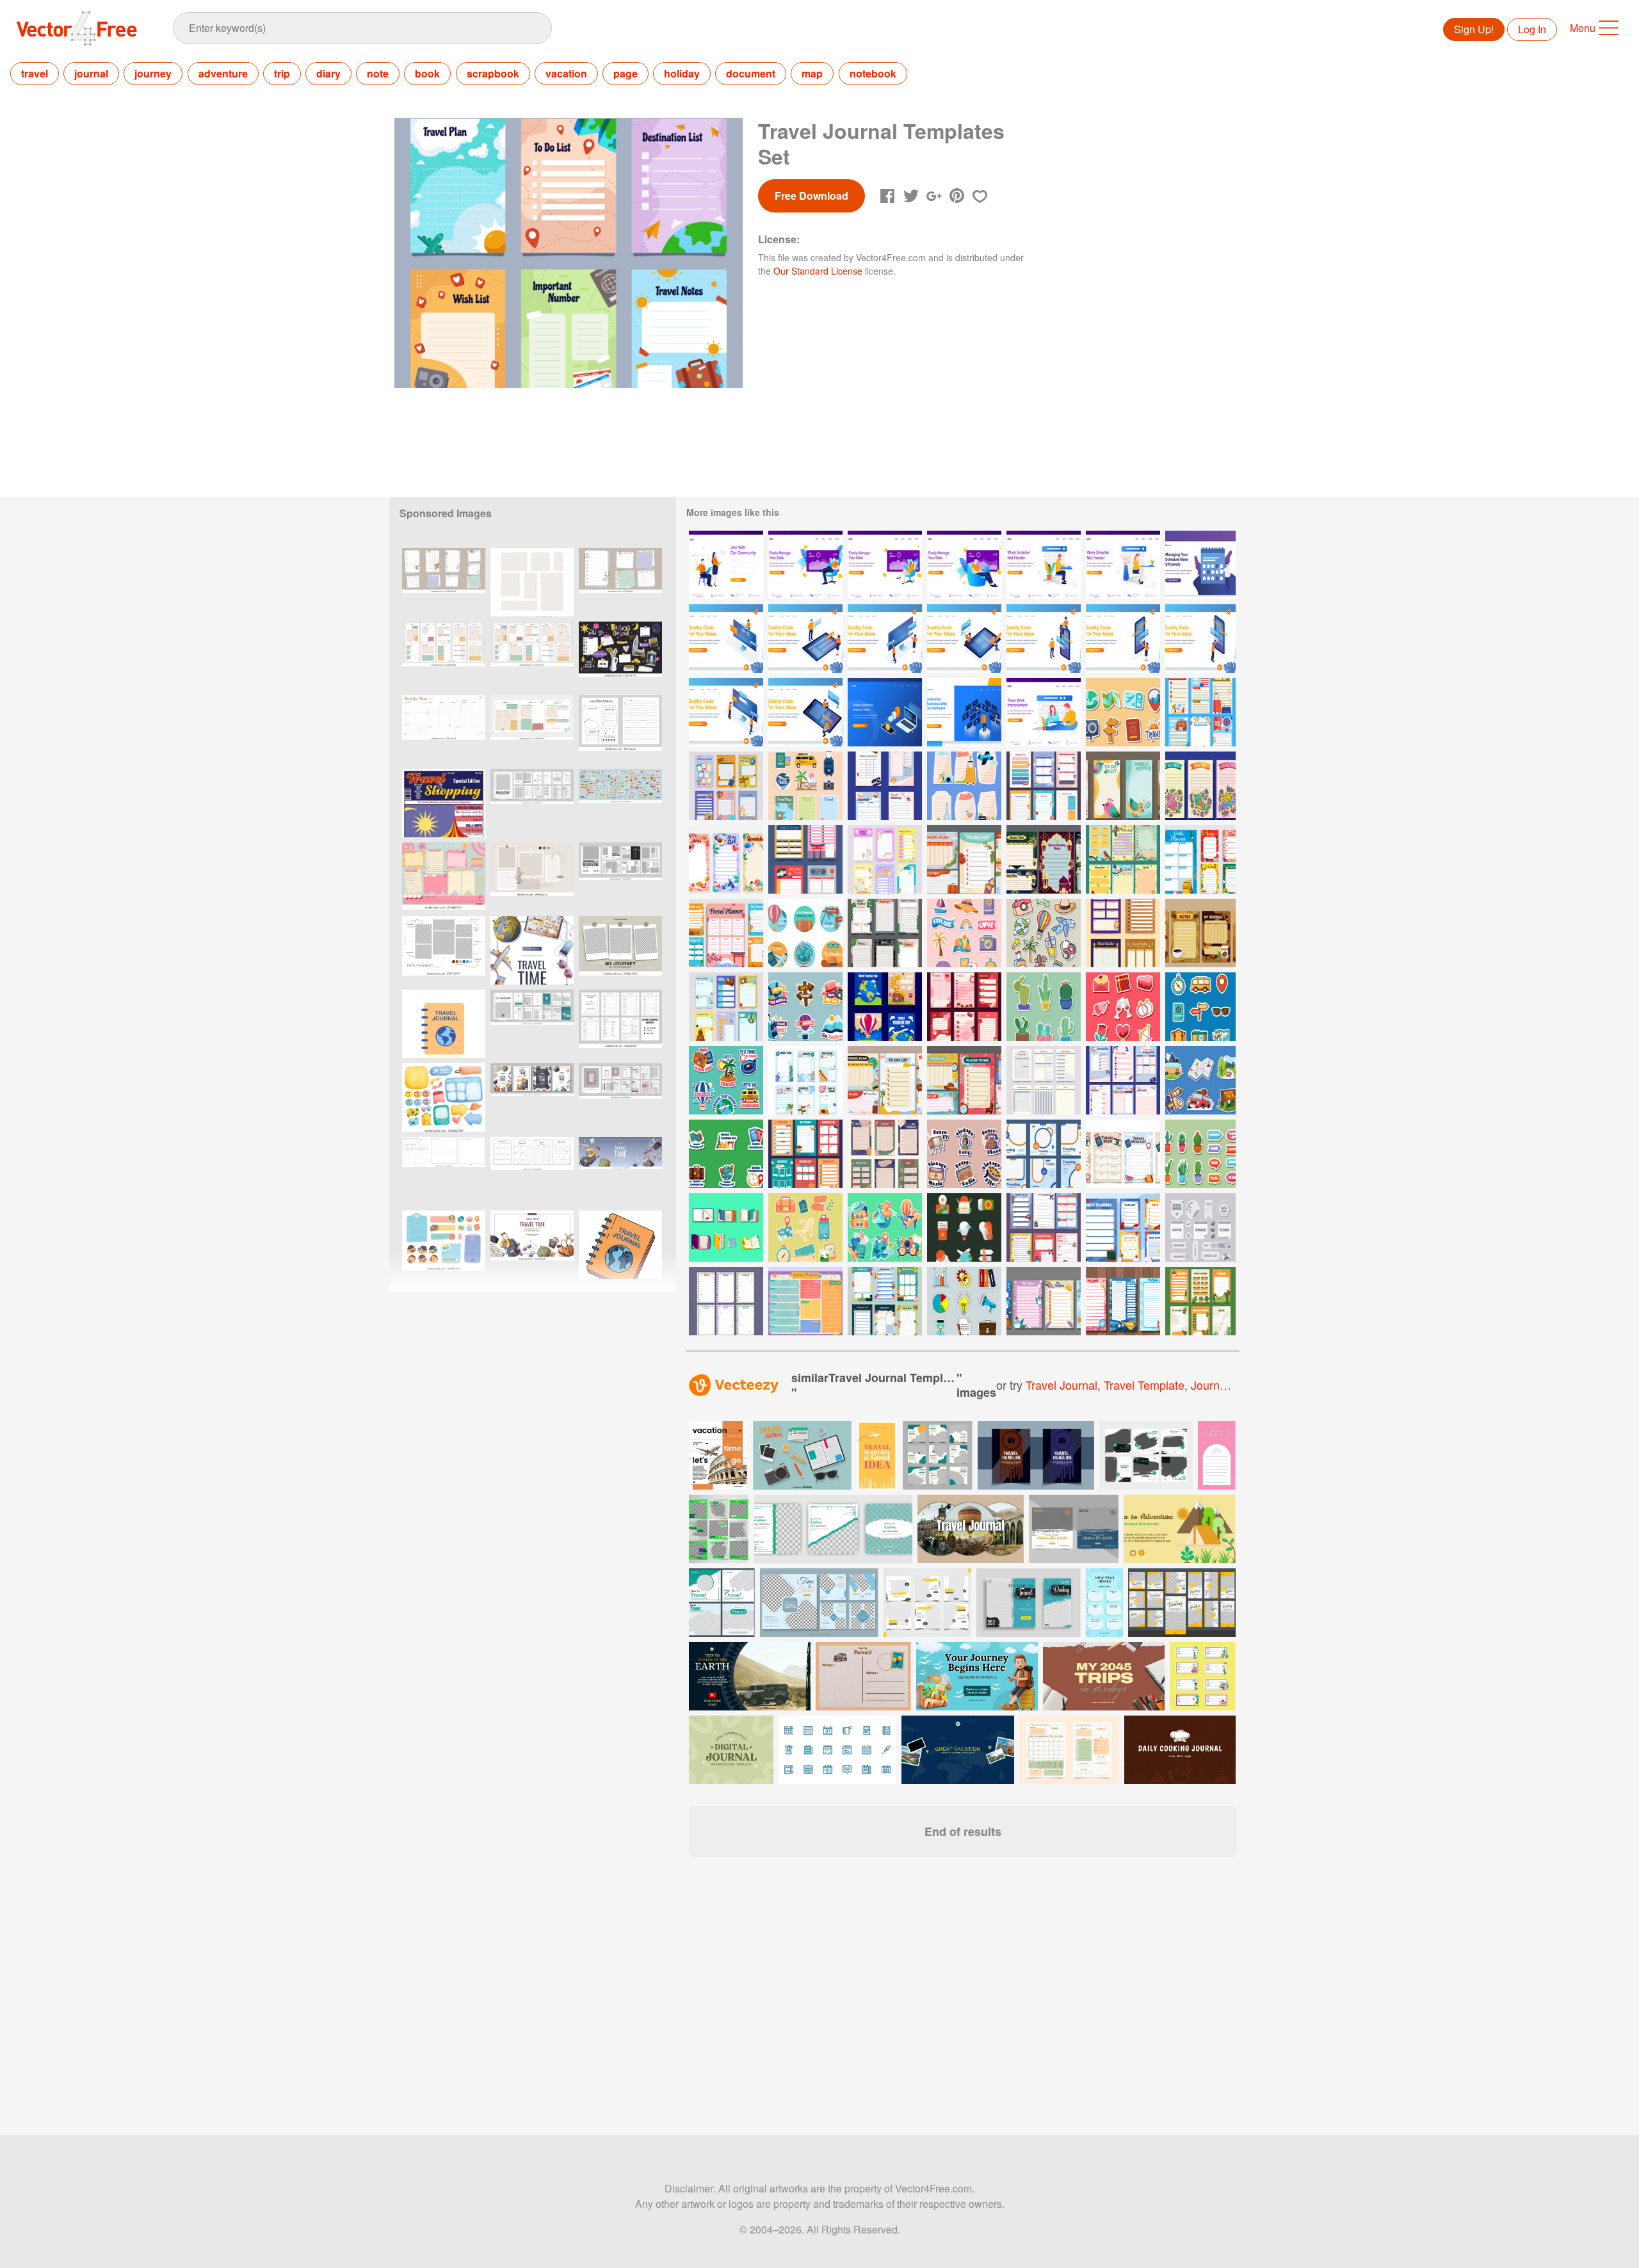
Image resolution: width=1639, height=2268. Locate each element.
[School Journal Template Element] (726, 1301)
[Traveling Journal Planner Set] (805, 1080)
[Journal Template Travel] (1044, 1227)
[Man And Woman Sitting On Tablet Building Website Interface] (964, 639)
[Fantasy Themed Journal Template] (1123, 1301)
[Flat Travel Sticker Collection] (1200, 1007)
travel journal (1062, 1385)
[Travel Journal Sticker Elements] (805, 1227)
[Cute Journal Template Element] (805, 1301)
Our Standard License (818, 271)
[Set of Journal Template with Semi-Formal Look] (885, 933)
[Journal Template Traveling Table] (726, 933)
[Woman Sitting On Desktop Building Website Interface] (726, 639)
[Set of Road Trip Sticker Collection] (1200, 1080)
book (427, 73)
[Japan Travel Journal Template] (805, 859)
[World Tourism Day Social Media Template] (885, 1007)
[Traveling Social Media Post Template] (1044, 1154)
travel (35, 73)
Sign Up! (1474, 29)
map (812, 73)
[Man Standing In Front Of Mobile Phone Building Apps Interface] (1200, 639)
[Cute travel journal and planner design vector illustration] (444, 1098)
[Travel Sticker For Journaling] (1044, 933)
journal (91, 73)
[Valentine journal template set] (964, 1007)
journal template (1235, 1385)
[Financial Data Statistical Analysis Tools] (885, 712)
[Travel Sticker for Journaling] (964, 933)
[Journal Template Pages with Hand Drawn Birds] (1200, 786)
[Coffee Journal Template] (1200, 933)
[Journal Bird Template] (1123, 859)
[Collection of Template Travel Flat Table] (885, 1080)
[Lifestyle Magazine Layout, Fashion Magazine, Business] (620, 1098)
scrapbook (493, 73)
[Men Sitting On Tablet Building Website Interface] (805, 712)
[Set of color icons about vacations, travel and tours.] (802, 1455)
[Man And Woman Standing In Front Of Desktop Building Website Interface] (885, 639)
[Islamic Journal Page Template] (1123, 933)
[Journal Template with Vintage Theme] (885, 1154)
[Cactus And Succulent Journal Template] (1200, 1301)
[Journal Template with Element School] (1123, 1227)
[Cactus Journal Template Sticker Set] (1200, 1154)
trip (282, 73)
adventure (223, 73)
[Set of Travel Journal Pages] (1200, 712)
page (626, 73)
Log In (1532, 29)
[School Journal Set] (1200, 859)
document (751, 73)
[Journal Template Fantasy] (1044, 1301)
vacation (566, 73)
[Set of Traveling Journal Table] (964, 859)
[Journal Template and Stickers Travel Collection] (964, 786)
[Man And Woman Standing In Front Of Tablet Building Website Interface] (805, 639)
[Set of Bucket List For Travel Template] (1123, 1154)
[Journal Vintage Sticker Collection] (964, 1154)
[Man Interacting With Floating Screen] (964, 712)
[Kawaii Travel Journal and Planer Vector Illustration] (444, 1245)
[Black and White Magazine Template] (532, 803)
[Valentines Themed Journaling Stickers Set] (1123, 1007)
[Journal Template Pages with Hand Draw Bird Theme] (726, 859)
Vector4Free (77, 28)
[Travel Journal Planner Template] (726, 786)
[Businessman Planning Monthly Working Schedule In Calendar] (1200, 565)
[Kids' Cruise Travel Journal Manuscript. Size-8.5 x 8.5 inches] (444, 1171)
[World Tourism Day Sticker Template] (726, 1154)
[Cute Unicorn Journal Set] (885, 859)
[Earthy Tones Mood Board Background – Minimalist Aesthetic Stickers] (532, 877)
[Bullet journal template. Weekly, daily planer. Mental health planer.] (444, 582)
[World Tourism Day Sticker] (885, 1227)
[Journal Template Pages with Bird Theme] (1123, 786)
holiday (682, 73)
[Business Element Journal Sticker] (964, 1301)
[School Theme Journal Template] (885, 1301)
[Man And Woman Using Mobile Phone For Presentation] (1044, 639)
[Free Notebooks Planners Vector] (726, 1227)
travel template (1144, 1385)
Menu (1583, 28)
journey (153, 73)
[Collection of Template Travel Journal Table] (964, 1080)
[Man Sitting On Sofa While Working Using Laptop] (805, 565)
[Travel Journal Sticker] (805, 786)
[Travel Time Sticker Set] (805, 1007)
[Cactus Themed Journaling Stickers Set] (1044, 1007)
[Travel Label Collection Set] (805, 933)
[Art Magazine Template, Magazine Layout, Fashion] (532, 1024)
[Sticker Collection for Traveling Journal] (1123, 712)
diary (328, 73)
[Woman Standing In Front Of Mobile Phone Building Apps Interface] (1123, 639)
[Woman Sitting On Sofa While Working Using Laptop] (885, 565)
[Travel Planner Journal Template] (885, 786)
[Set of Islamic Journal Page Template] (1044, 859)
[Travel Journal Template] (1123, 1080)
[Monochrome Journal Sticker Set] (1200, 1227)
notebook (873, 73)
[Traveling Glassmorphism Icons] (964, 1227)
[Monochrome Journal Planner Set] (1044, 1080)
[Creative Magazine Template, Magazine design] (620, 877)
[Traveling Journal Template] (805, 1154)
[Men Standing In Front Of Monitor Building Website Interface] (726, 712)
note (378, 73)
